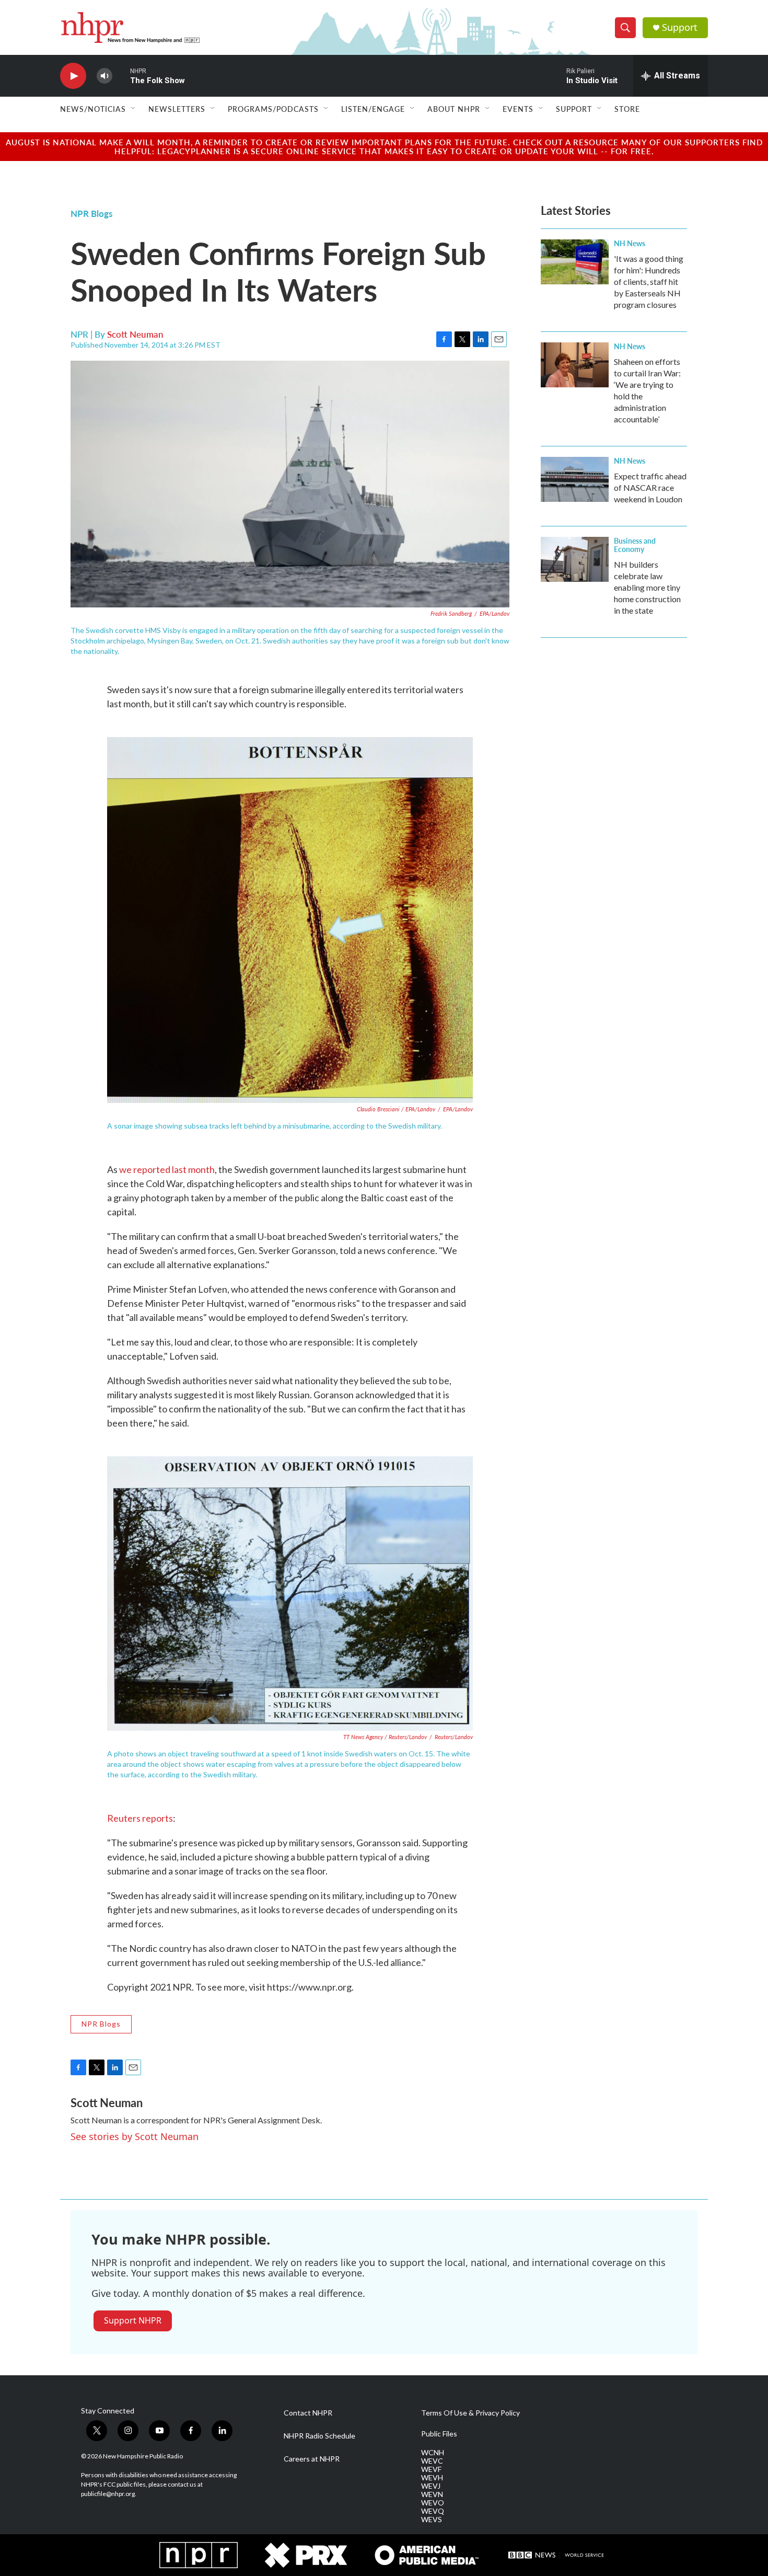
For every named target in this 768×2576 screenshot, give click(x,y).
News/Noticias (93, 109)
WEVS (432, 2520)
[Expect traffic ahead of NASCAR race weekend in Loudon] (575, 479)
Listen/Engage (373, 109)
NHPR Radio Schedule (319, 2436)
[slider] (121, 76)
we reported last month (167, 1169)
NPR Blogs (91, 213)
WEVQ (433, 2511)
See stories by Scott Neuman (135, 2136)
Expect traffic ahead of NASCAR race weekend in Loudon (650, 487)
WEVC (432, 2461)
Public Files (439, 2434)
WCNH (433, 2453)
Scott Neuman (135, 334)
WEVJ (431, 2486)
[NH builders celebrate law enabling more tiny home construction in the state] (575, 559)
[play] (73, 76)
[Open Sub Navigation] (134, 109)
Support (680, 27)
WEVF (431, 2469)
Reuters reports (140, 1818)
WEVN (432, 2494)
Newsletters (177, 109)
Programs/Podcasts (273, 109)
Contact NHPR (308, 2413)
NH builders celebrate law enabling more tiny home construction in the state (647, 587)
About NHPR (454, 109)
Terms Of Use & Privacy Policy (470, 2413)
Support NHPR (133, 2320)
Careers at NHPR (312, 2459)
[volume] (104, 76)
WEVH (432, 2478)
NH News (630, 243)
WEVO (433, 2503)
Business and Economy (635, 545)
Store (627, 109)
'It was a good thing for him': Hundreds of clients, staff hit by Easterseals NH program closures (649, 281)
